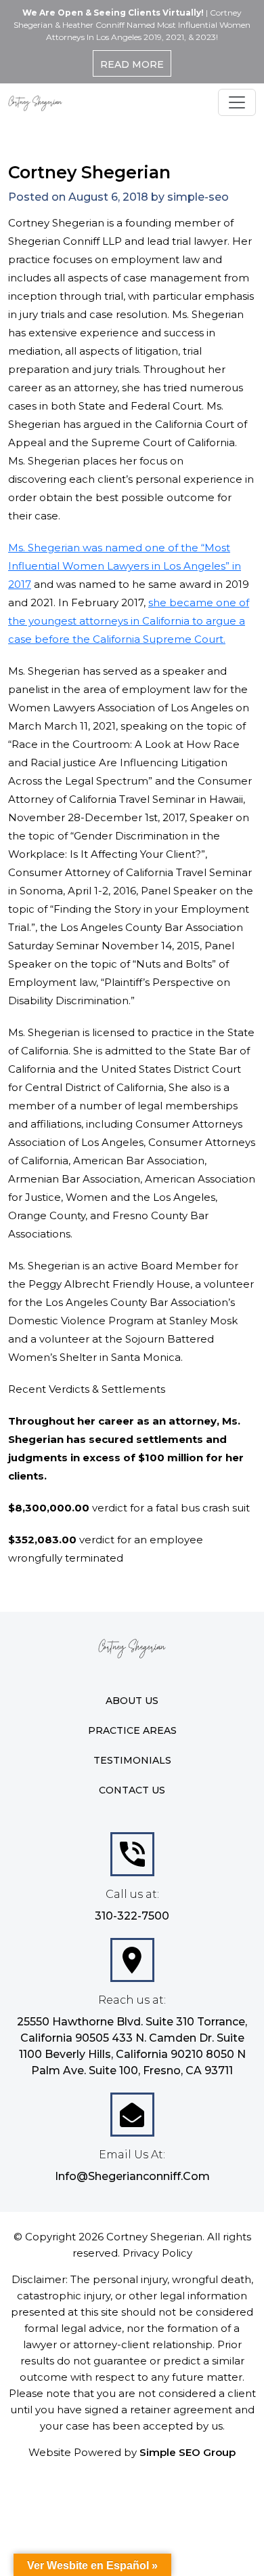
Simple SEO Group (188, 2452)
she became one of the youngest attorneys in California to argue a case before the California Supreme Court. (129, 621)
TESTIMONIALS (132, 1760)
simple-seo (198, 197)
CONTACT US (132, 1790)
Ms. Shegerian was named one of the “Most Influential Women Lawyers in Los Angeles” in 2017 (125, 566)
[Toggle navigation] (237, 102)
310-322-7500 (132, 1916)
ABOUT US (132, 1701)
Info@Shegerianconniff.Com (132, 2176)
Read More (132, 64)
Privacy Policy (157, 2253)
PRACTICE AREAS (132, 1730)
